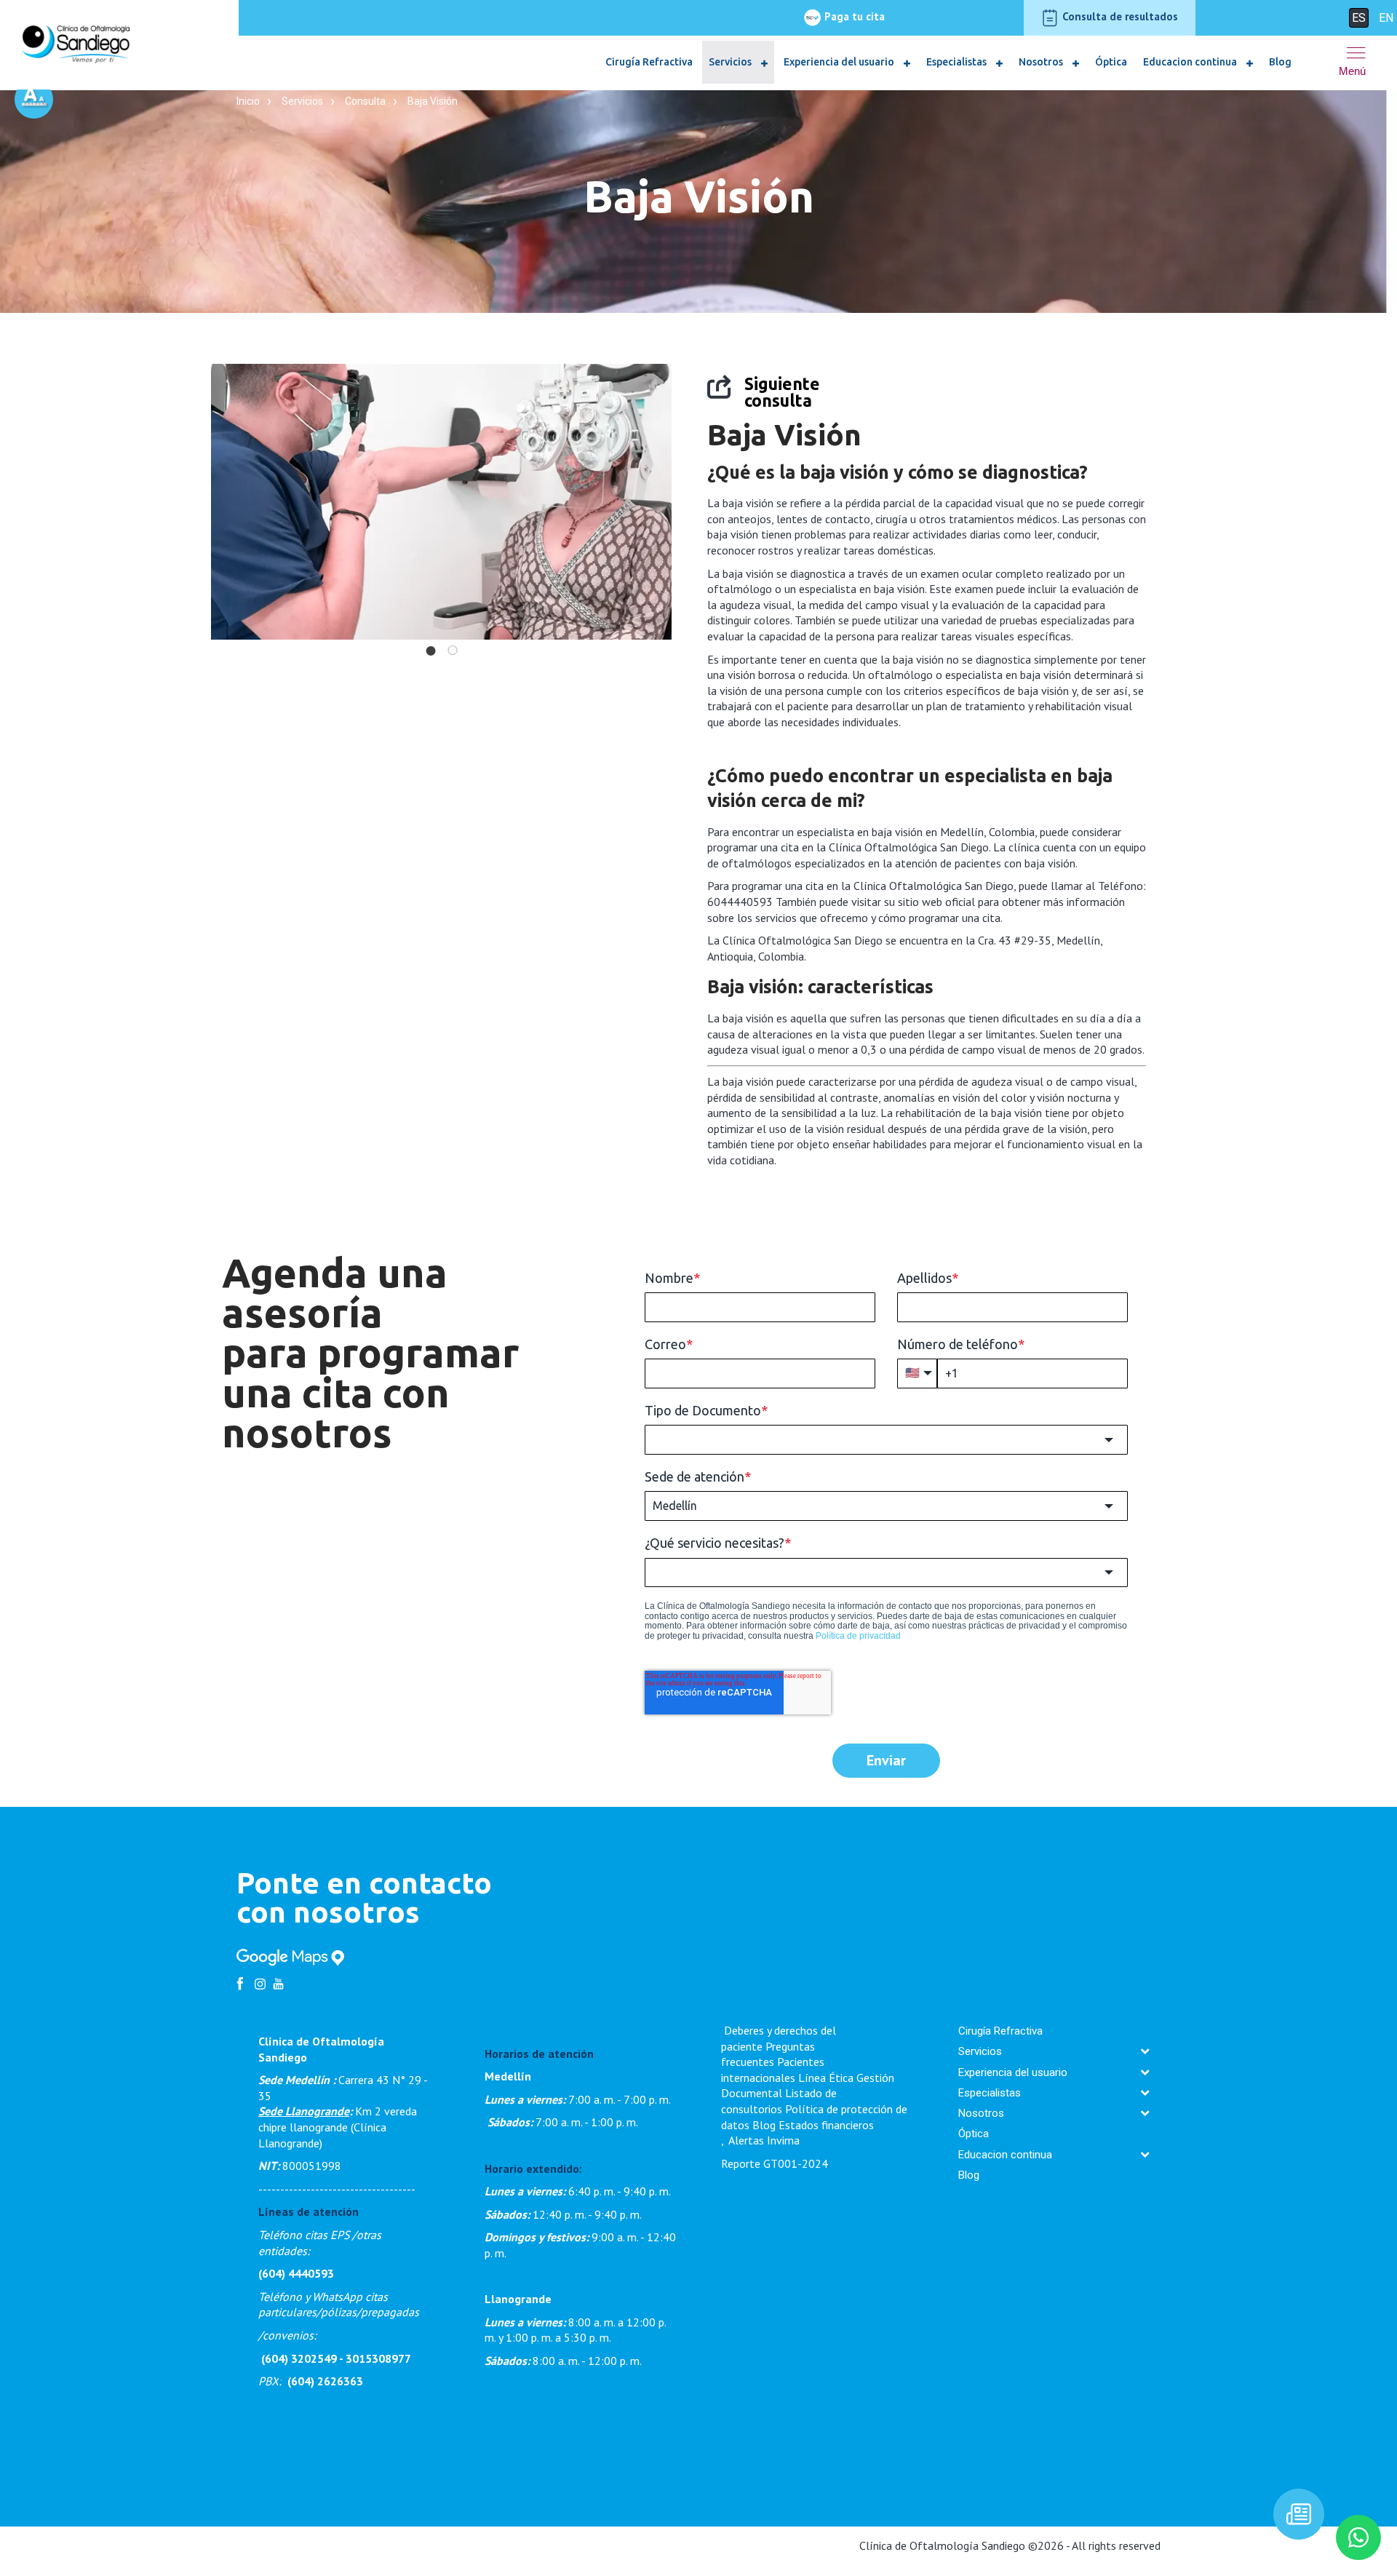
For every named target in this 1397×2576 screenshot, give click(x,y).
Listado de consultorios (779, 2101)
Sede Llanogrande (304, 2111)
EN (1386, 18)
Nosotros (1042, 62)
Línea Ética (826, 2078)
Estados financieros (826, 2125)
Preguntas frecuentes (768, 2054)
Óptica (1111, 62)
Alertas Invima (764, 2140)
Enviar (886, 1760)
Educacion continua (1191, 62)
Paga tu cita (853, 16)
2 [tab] (453, 651)
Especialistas (958, 62)
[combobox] (886, 1439)
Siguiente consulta (782, 392)
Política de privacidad (858, 1636)
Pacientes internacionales (773, 2070)
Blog (1280, 62)
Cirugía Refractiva (649, 62)
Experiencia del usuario (840, 62)
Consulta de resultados (1119, 16)
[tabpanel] (441, 502)
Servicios (731, 62)
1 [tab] (431, 651)
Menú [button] (1352, 71)
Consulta (365, 101)
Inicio (248, 101)
